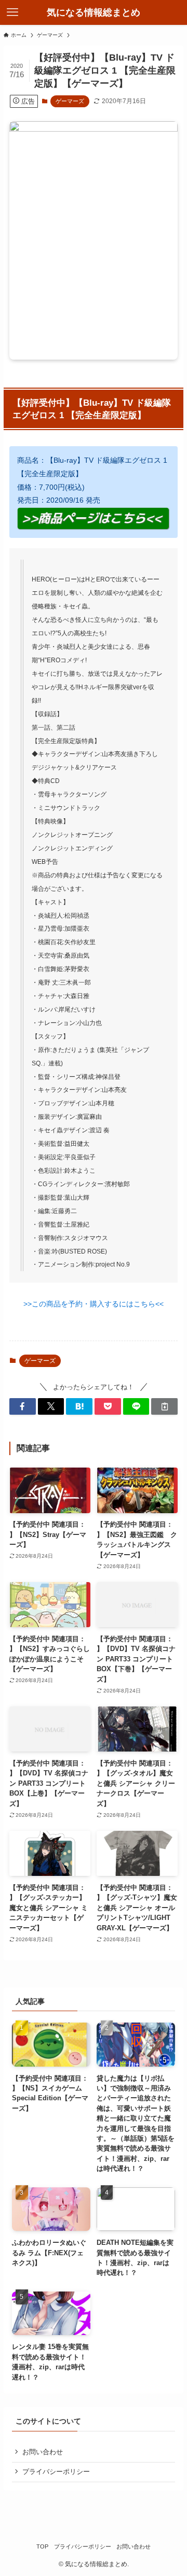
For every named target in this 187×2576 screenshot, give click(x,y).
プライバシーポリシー (56, 2472)
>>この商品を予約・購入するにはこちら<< (94, 1304)
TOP (42, 2546)
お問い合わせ (43, 2452)
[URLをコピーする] (164, 1406)
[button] (23, 1406)
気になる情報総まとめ (94, 12)
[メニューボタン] (12, 12)
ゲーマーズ (70, 101)
